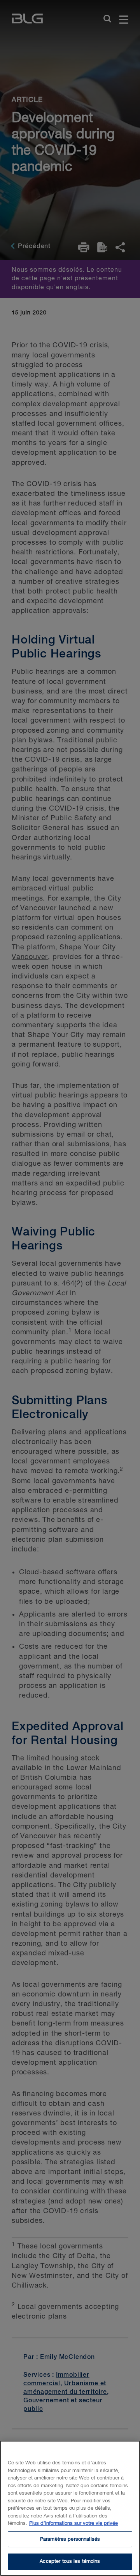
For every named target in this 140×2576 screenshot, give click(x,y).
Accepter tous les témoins (70, 2561)
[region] (70, 2508)
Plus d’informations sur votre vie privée (73, 2523)
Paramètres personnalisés (70, 2539)
